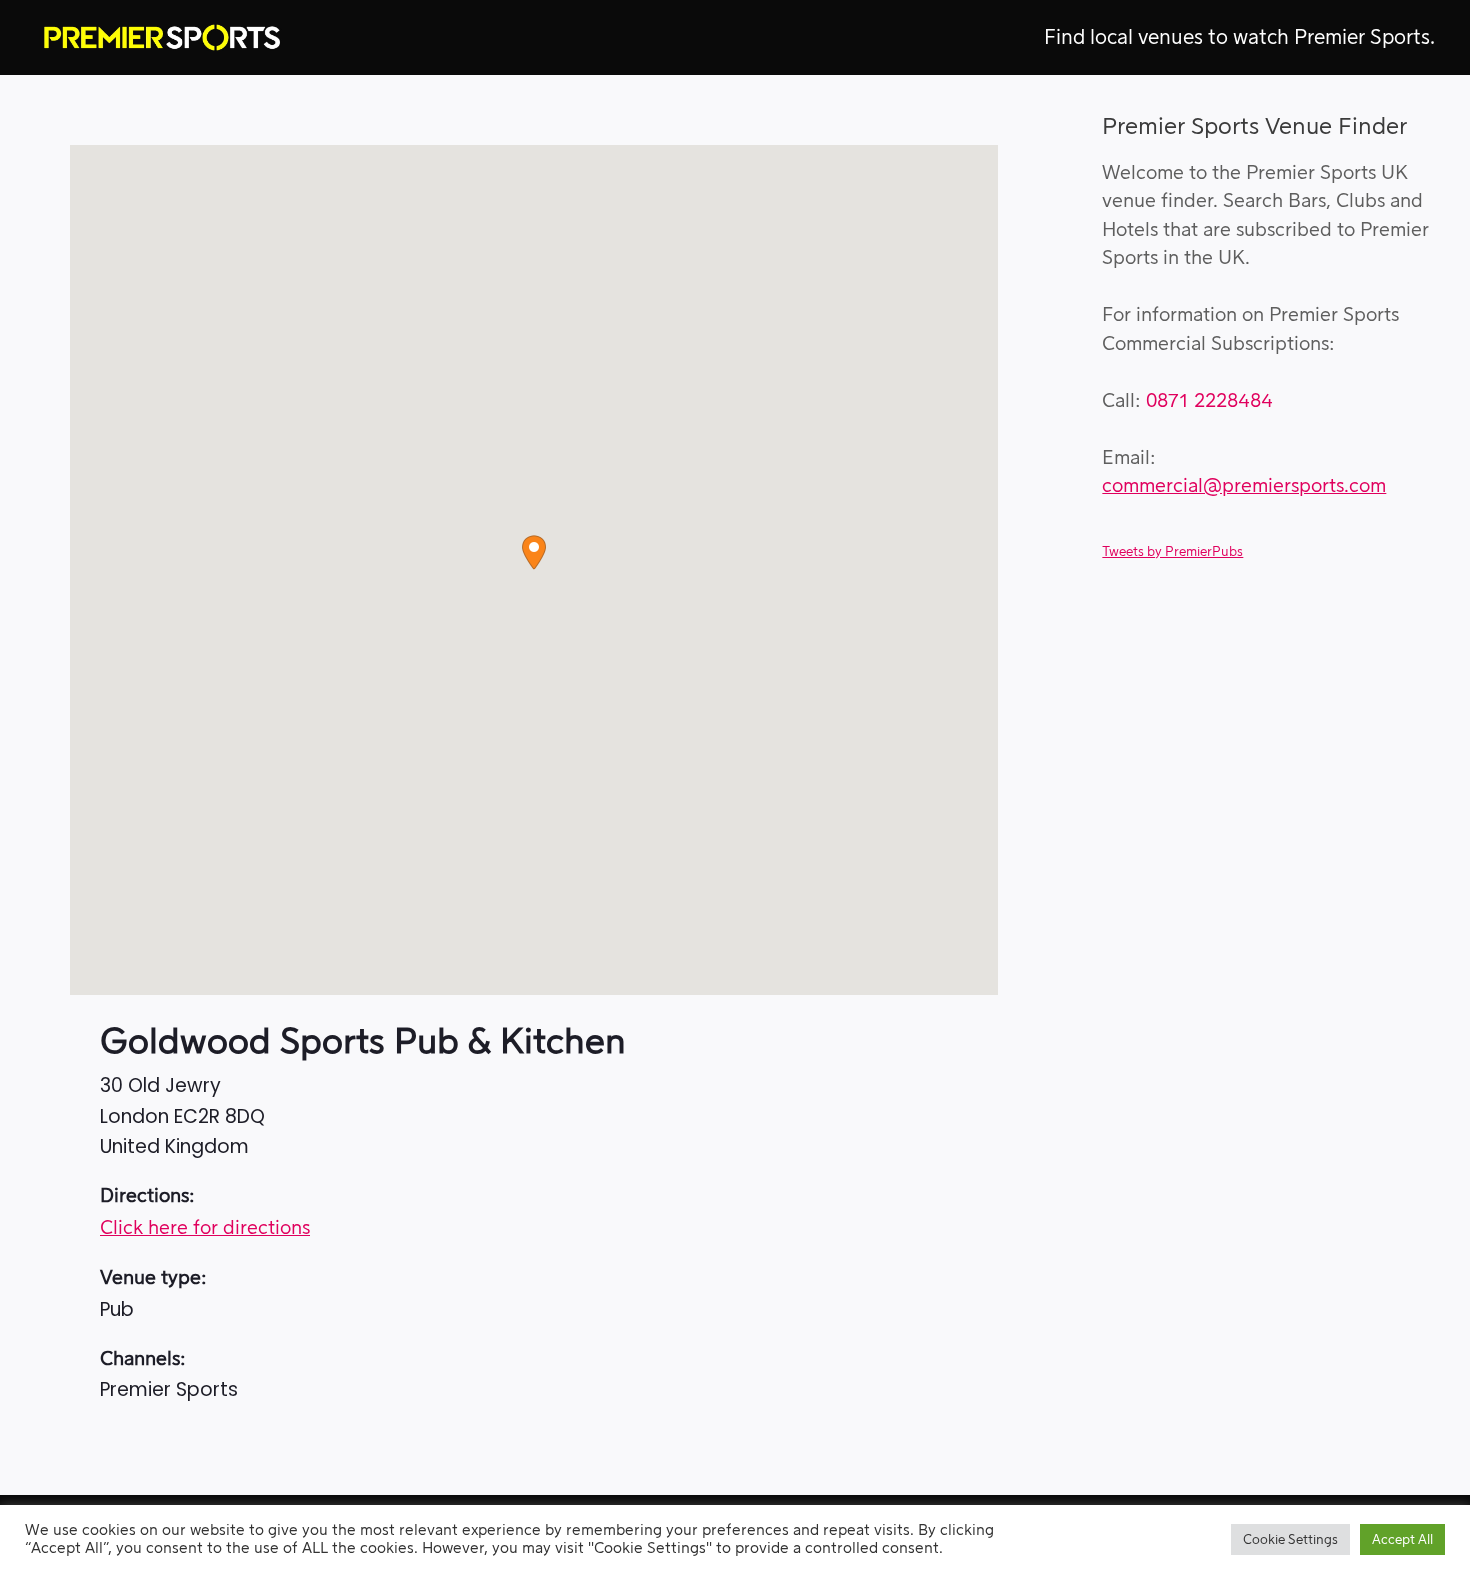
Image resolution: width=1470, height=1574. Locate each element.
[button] (534, 552)
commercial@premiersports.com (1244, 486)
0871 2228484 (1209, 401)
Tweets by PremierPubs (1172, 551)
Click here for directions (205, 1228)
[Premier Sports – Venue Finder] (162, 37)
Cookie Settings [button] (1290, 1539)
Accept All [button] (1402, 1539)
